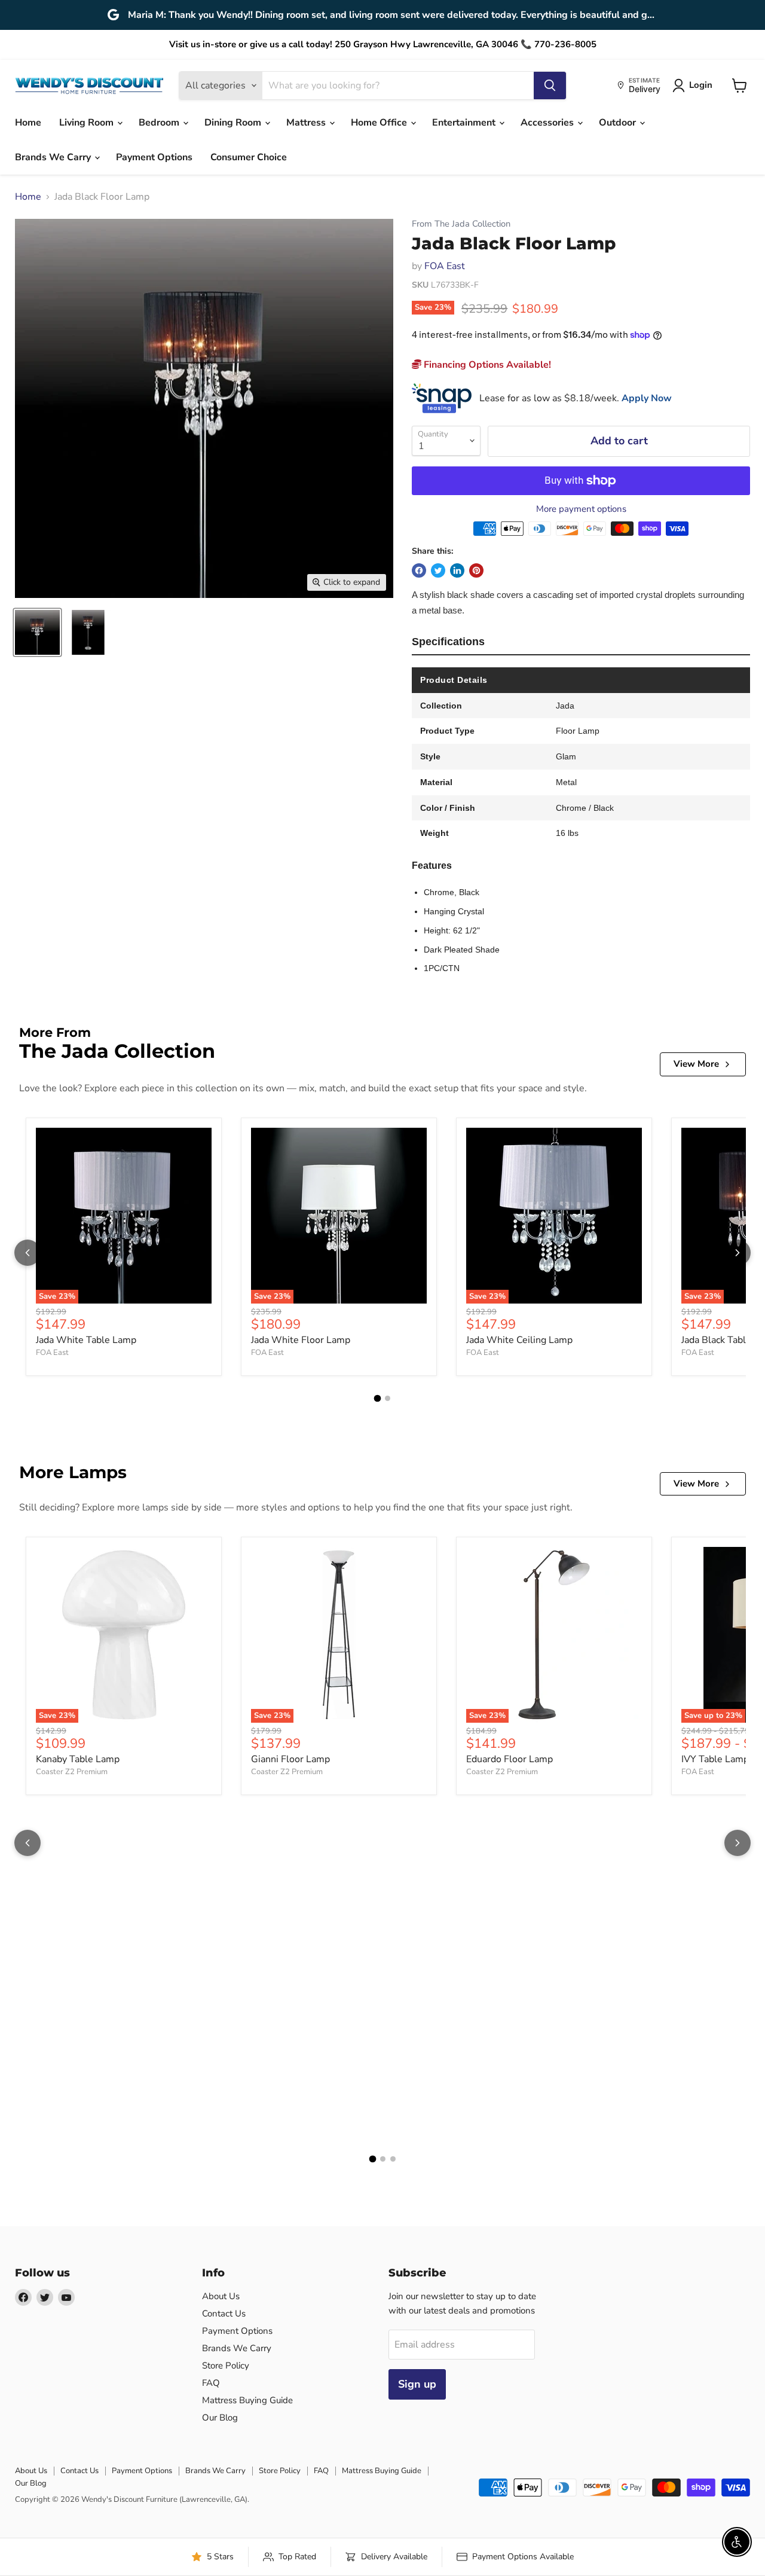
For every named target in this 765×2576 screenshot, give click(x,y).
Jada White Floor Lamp (301, 1340)
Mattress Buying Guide (247, 2400)
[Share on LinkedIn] (457, 570)
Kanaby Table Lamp (78, 1759)
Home (28, 123)
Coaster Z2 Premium (72, 1772)
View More (696, 1064)
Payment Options (154, 157)
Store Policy (226, 2366)
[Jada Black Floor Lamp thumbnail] (37, 632)
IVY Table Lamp (715, 1759)
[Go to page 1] (378, 1398)
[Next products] (738, 1253)
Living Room (88, 123)
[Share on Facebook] (419, 570)
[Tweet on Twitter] (438, 570)
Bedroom (160, 123)
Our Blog (220, 2418)
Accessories (548, 123)
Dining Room (234, 123)
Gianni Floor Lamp (290, 1759)
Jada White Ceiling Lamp (519, 1340)
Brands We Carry (54, 157)
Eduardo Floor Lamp (510, 1759)
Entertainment (465, 123)
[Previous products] (27, 1253)
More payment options (581, 509)
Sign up (417, 2384)
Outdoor (619, 123)
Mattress (307, 123)
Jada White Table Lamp (86, 1340)
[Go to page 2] (388, 1398)
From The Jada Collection (461, 224)
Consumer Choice (249, 157)
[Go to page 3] (393, 2159)
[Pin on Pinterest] (476, 570)
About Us (221, 2296)
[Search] (550, 86)
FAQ (211, 2383)
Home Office (380, 123)
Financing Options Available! (486, 365)
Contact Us (224, 2313)
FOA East (445, 266)
